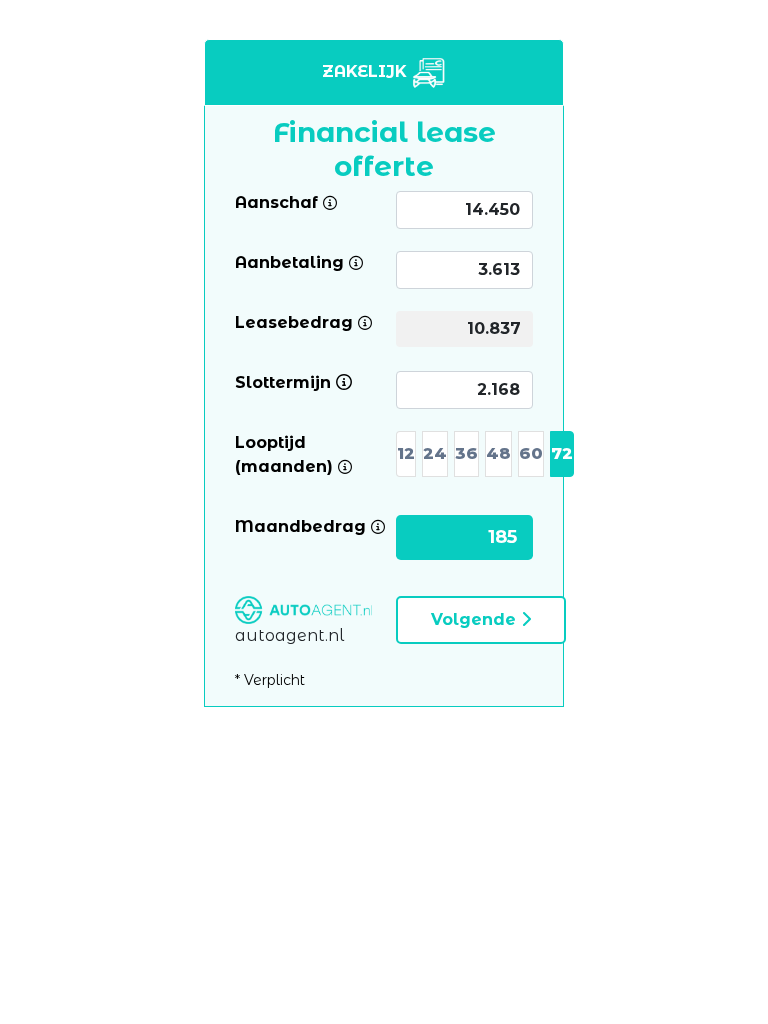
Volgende (476, 619)
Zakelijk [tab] (366, 71)
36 (466, 453)
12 (406, 453)
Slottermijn (283, 381)
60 (531, 453)
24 (435, 453)
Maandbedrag (300, 525)
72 (562, 453)
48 (498, 453)
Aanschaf (276, 201)
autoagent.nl (289, 635)
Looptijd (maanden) (303, 453)
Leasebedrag (294, 321)
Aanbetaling (289, 261)
